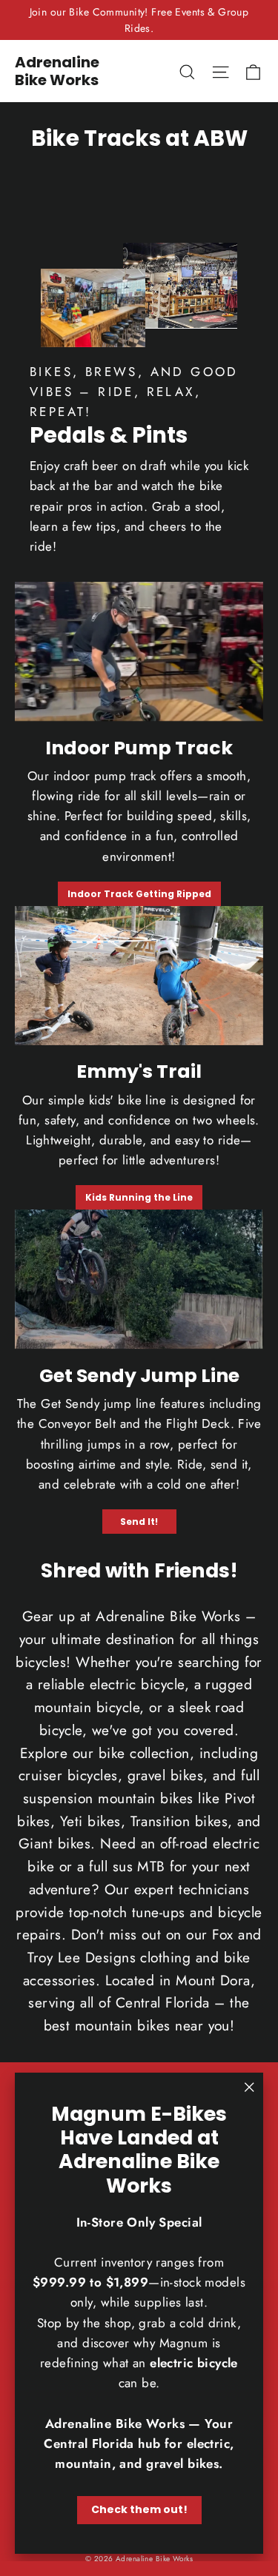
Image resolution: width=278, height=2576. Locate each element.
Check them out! (139, 2509)
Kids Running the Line (139, 1197)
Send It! (139, 1522)
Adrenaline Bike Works (57, 71)
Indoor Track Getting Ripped (139, 894)
